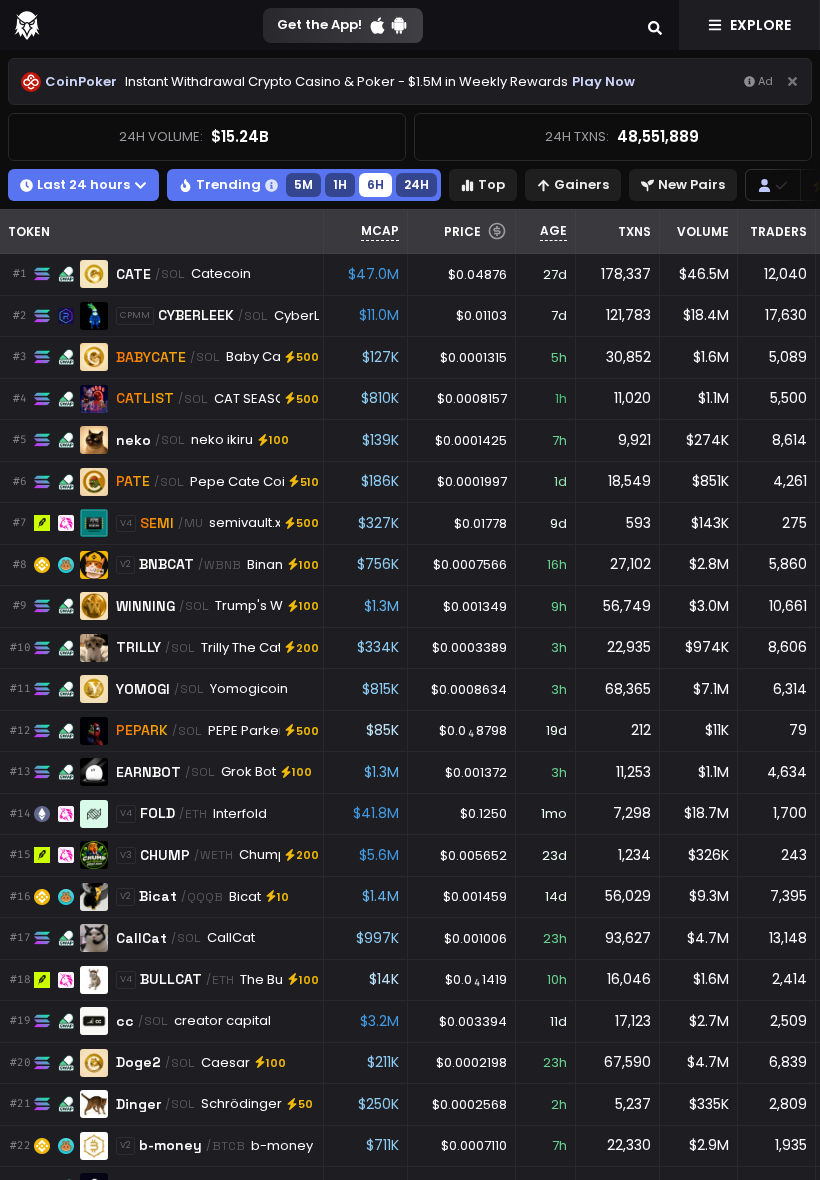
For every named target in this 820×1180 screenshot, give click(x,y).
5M (303, 184)
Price (462, 231)
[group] (773, 185)
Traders (778, 231)
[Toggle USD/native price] (497, 231)
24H (416, 184)
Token (29, 231)
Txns (634, 231)
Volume (703, 231)
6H (375, 184)
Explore (760, 25)
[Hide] (792, 81)
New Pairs (691, 184)
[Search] (655, 25)
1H (340, 184)
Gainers (581, 184)
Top (491, 184)
